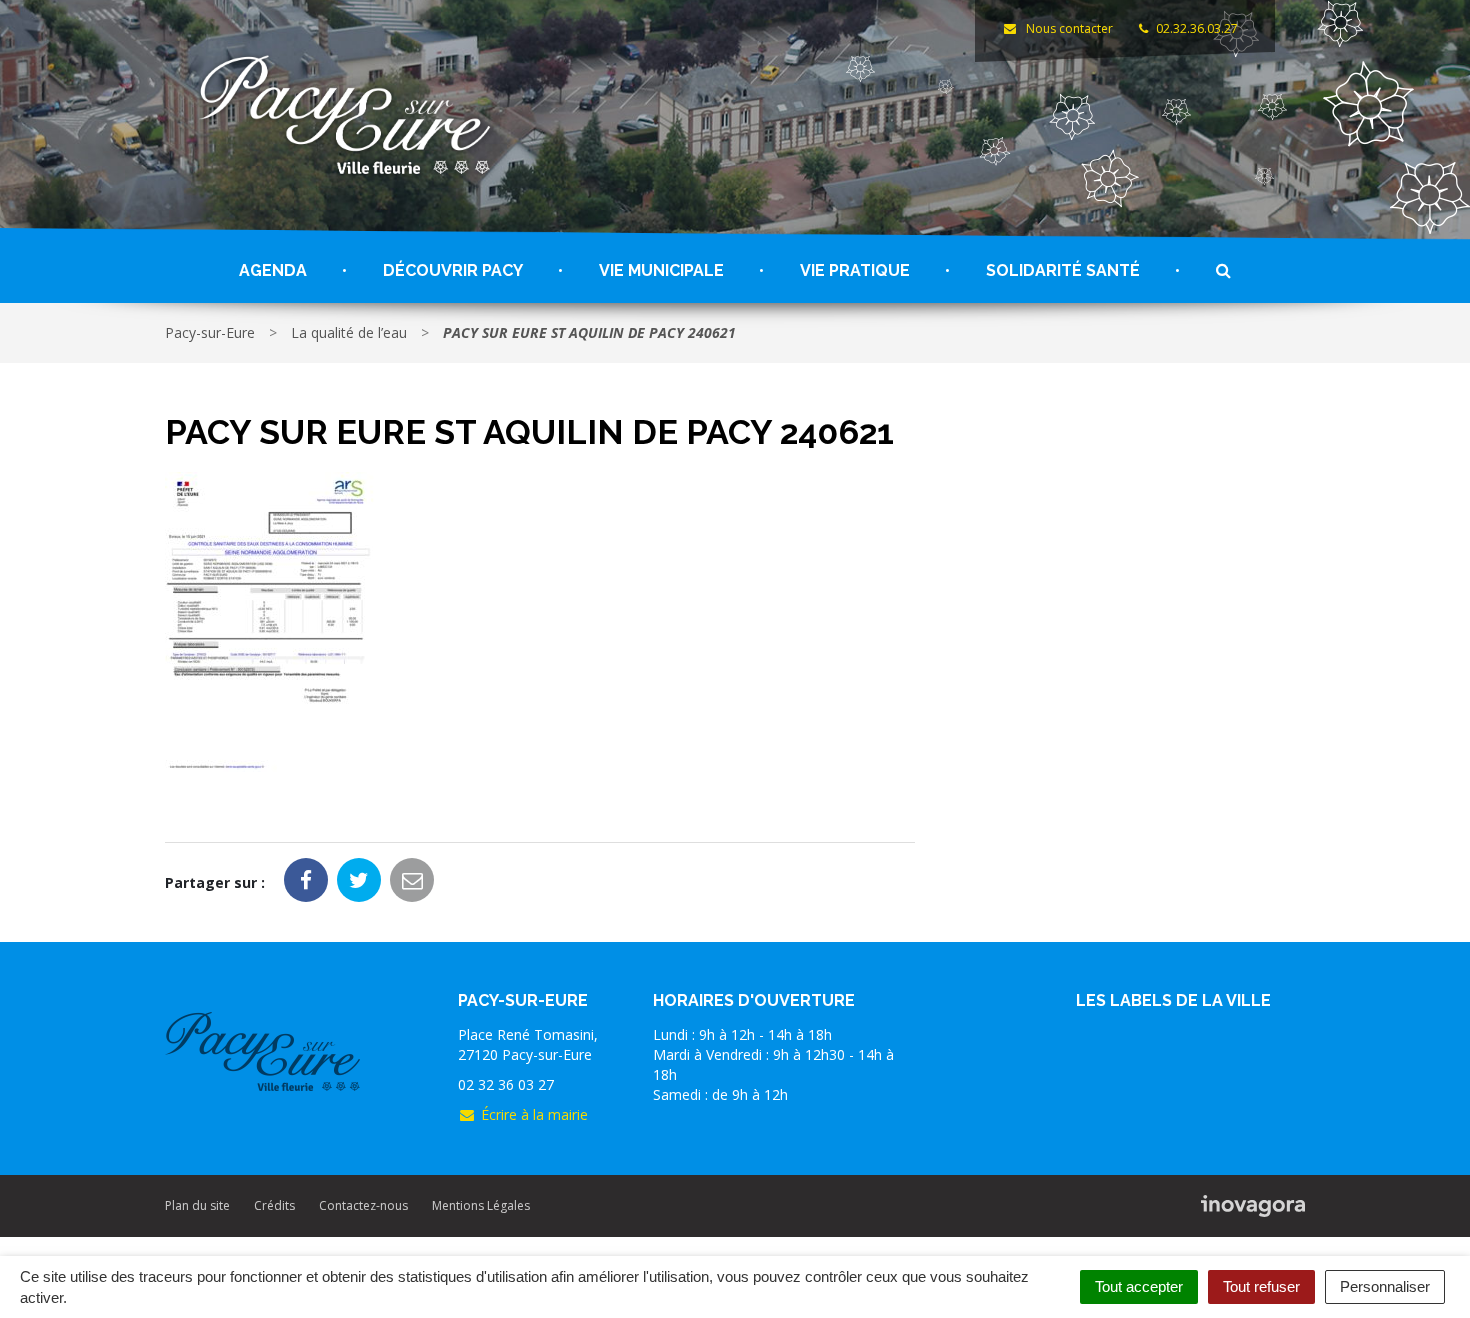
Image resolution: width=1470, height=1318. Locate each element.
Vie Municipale (661, 270)
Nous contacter (1067, 28)
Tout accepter (1139, 1286)
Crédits (274, 1205)
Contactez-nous (363, 1205)
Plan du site (197, 1205)
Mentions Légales (481, 1205)
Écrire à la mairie (534, 1114)
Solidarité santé (1063, 270)
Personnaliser (1385, 1286)
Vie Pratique (855, 270)
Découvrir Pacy (453, 270)
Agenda (273, 270)
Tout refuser (1261, 1286)
